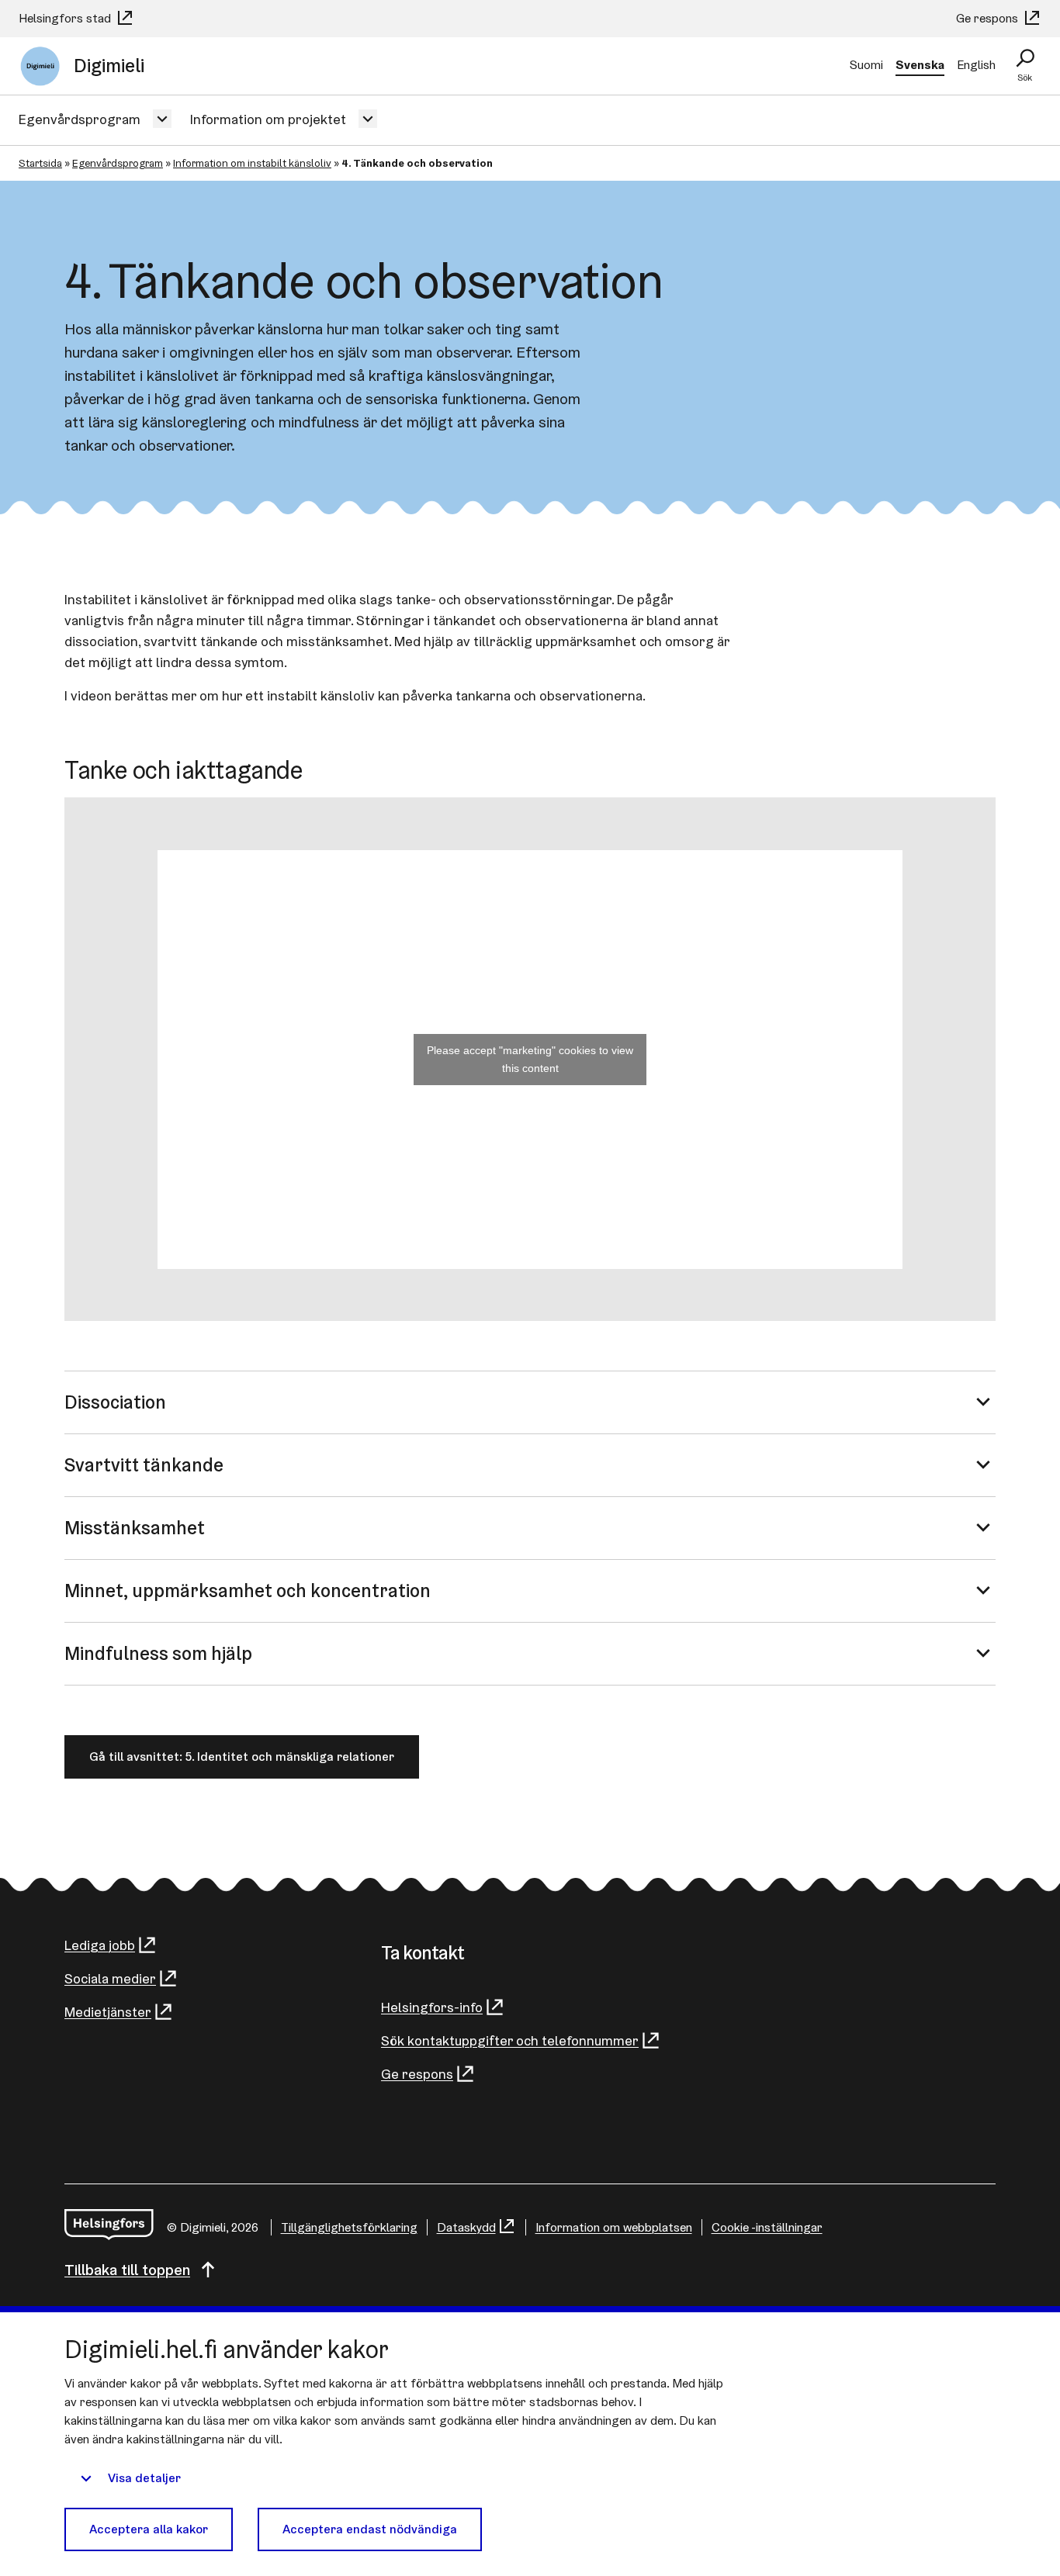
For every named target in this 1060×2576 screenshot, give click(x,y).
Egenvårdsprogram (80, 119)
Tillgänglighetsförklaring (349, 2227)
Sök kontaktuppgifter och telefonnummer (510, 2040)
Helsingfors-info (432, 2007)
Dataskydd (466, 2227)
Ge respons (989, 18)
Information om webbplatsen (614, 2227)
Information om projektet (268, 119)
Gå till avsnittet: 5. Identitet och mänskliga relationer (242, 1757)
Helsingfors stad (66, 18)
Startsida (40, 163)
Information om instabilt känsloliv (252, 163)
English (976, 65)
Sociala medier (110, 1978)
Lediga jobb (100, 1945)
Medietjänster (108, 2012)
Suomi (866, 65)
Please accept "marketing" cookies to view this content (530, 1059)
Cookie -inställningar (767, 2227)
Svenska (920, 65)
